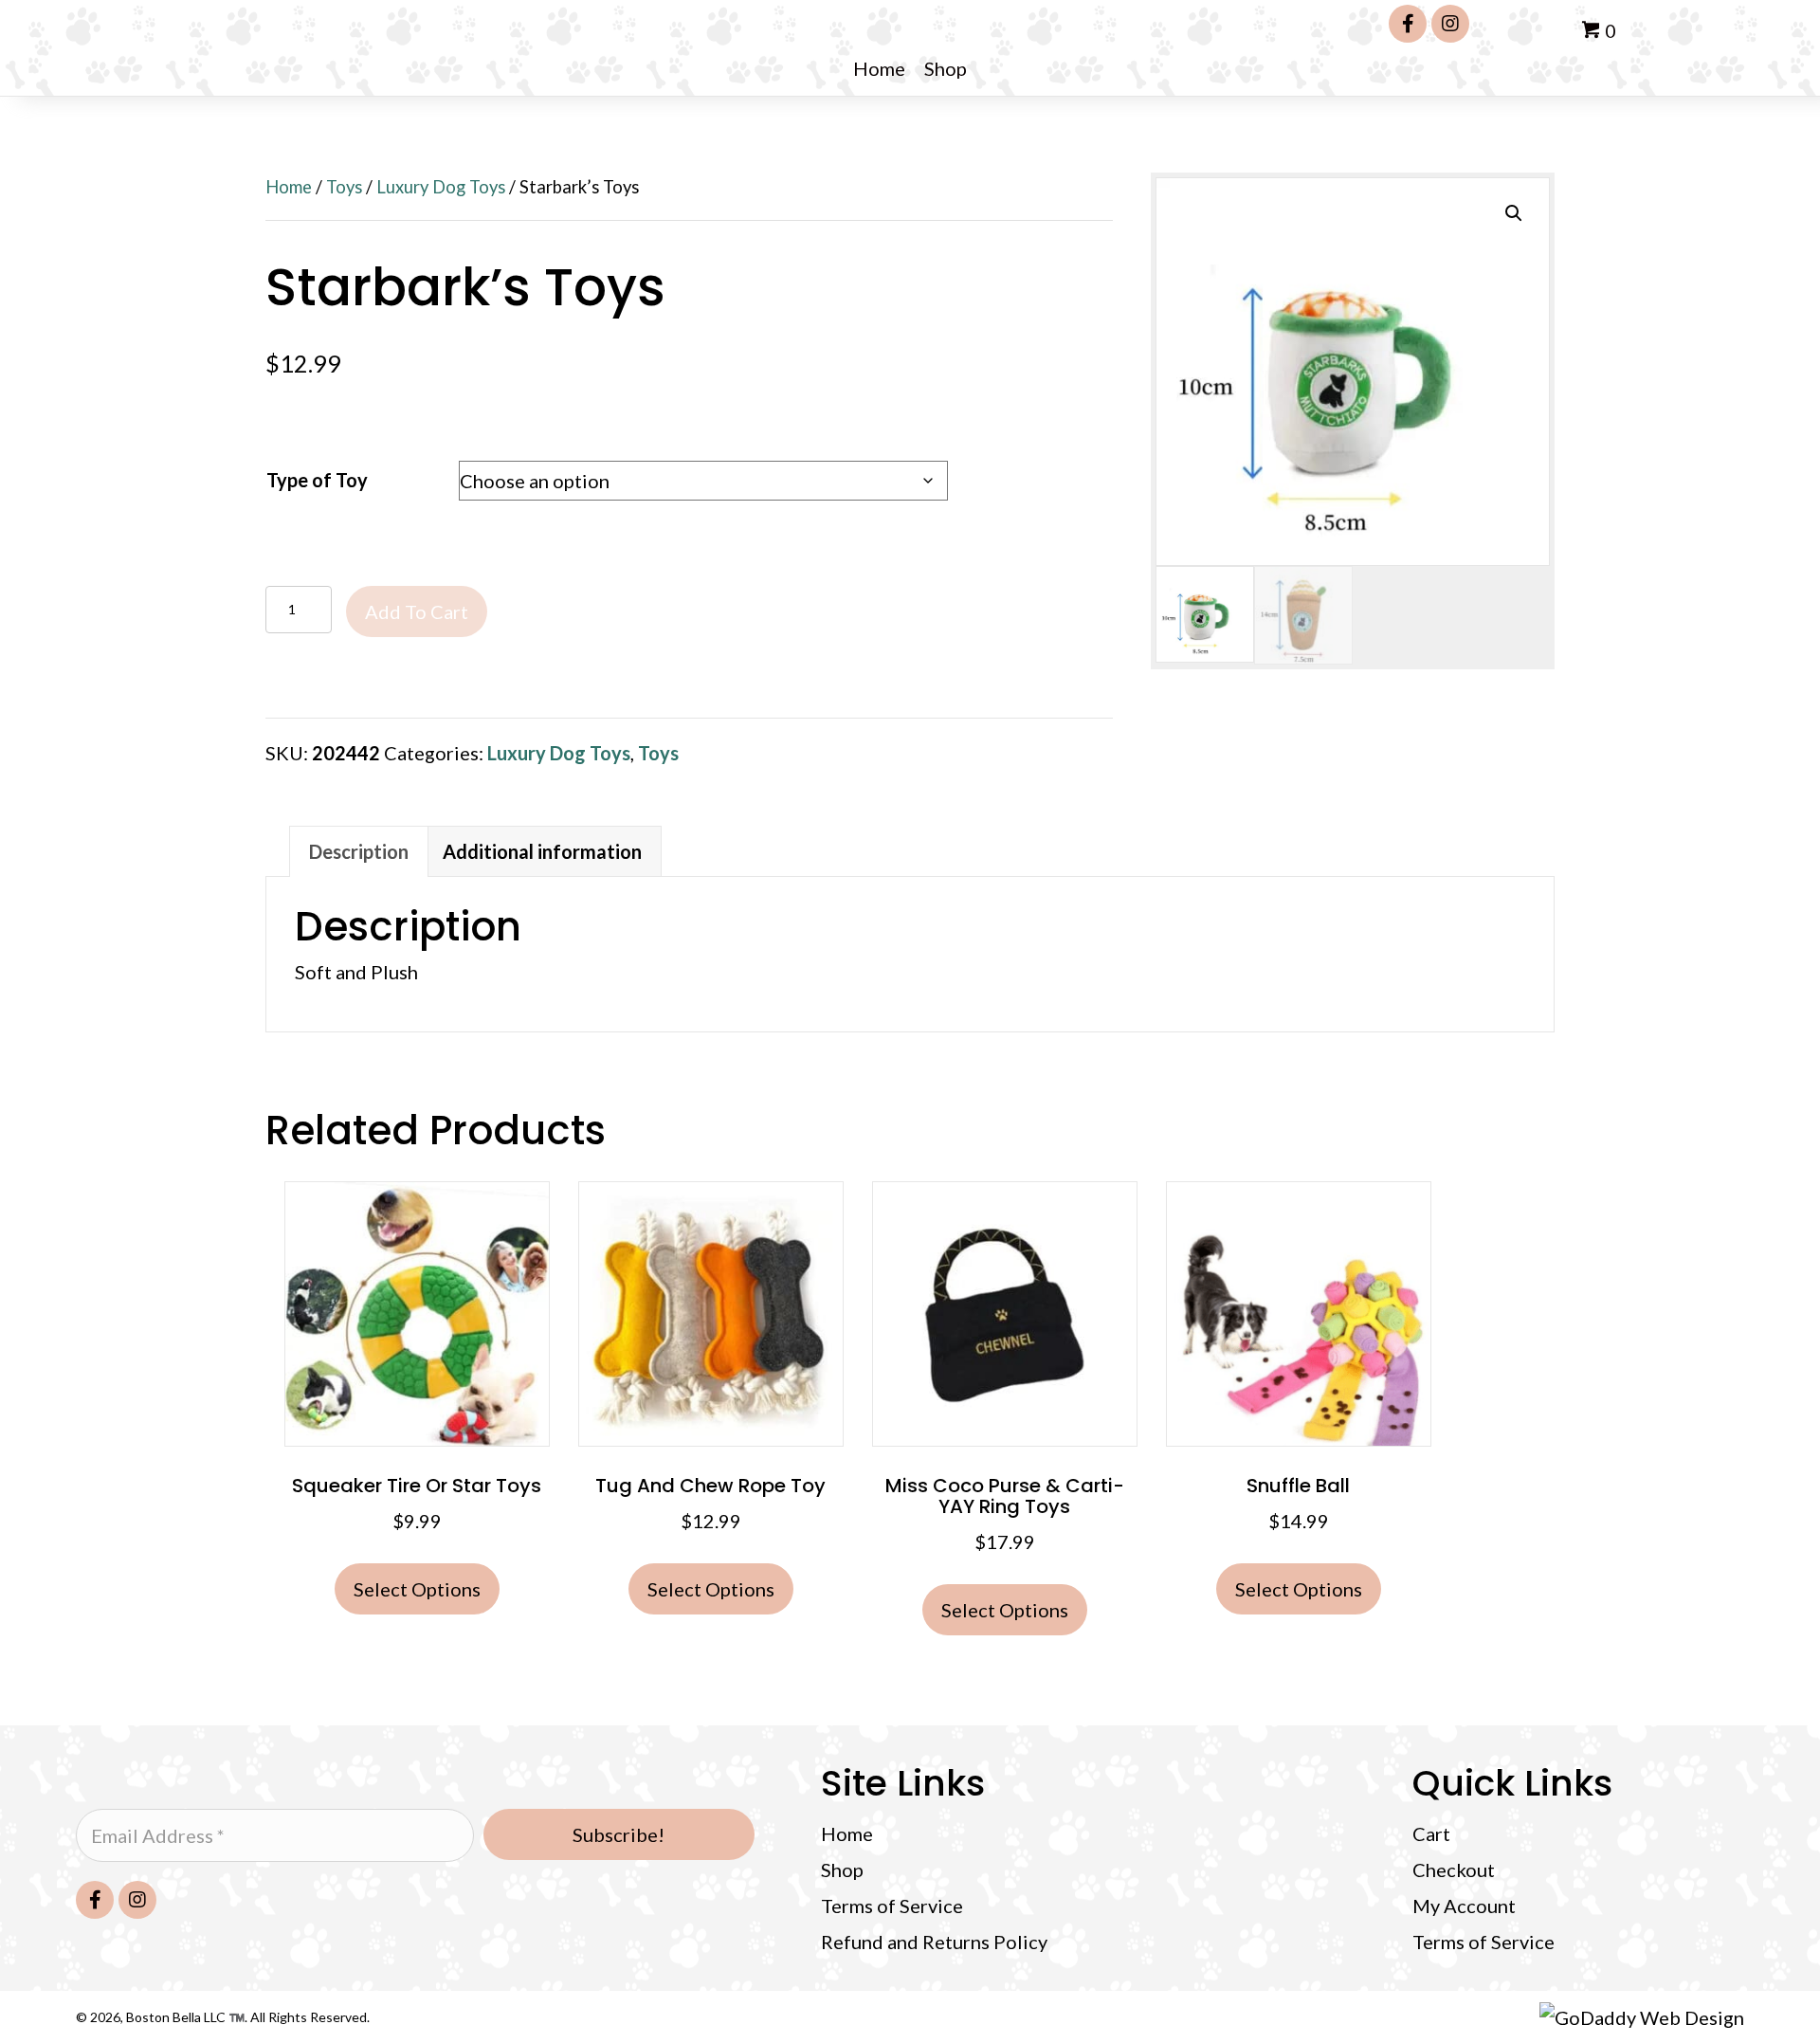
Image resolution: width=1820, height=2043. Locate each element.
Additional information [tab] (542, 851)
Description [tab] (359, 851)
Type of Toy (317, 480)
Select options (417, 1589)
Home (289, 187)
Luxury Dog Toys (441, 187)
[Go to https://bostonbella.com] (429, 1767)
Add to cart (417, 611)
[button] (1408, 24)
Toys (344, 187)
